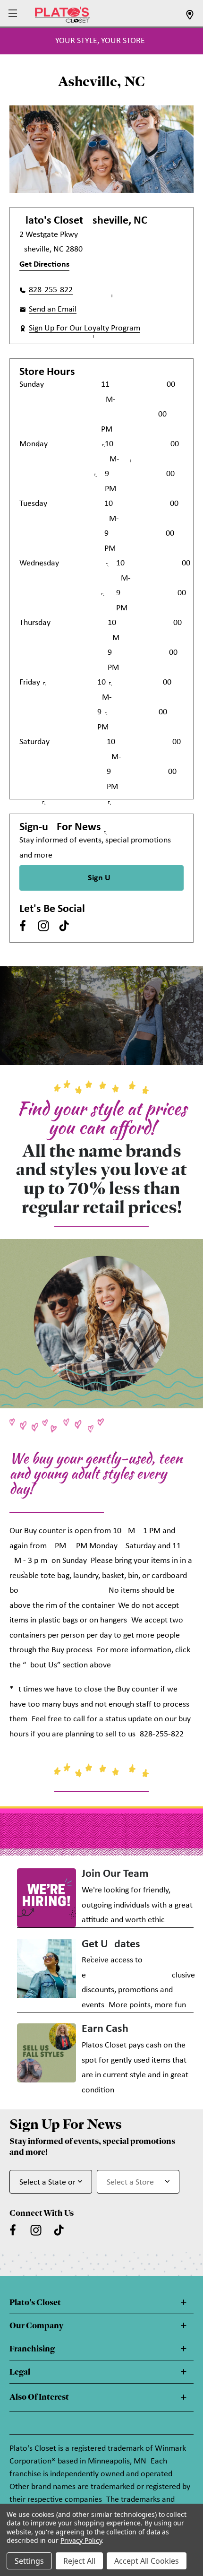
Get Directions (44, 265)
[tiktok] (64, 926)
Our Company (36, 2325)
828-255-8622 (51, 290)
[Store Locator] (190, 18)
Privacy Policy (81, 2540)
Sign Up (101, 878)
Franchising (32, 2349)
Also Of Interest (39, 2397)
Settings (29, 2561)
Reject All (79, 2561)
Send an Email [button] (53, 309)
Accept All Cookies (147, 2561)
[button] (14, 14)
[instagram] (43, 926)
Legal (20, 2372)
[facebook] (23, 926)
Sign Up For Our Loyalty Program (85, 328)
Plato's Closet (35, 2302)
